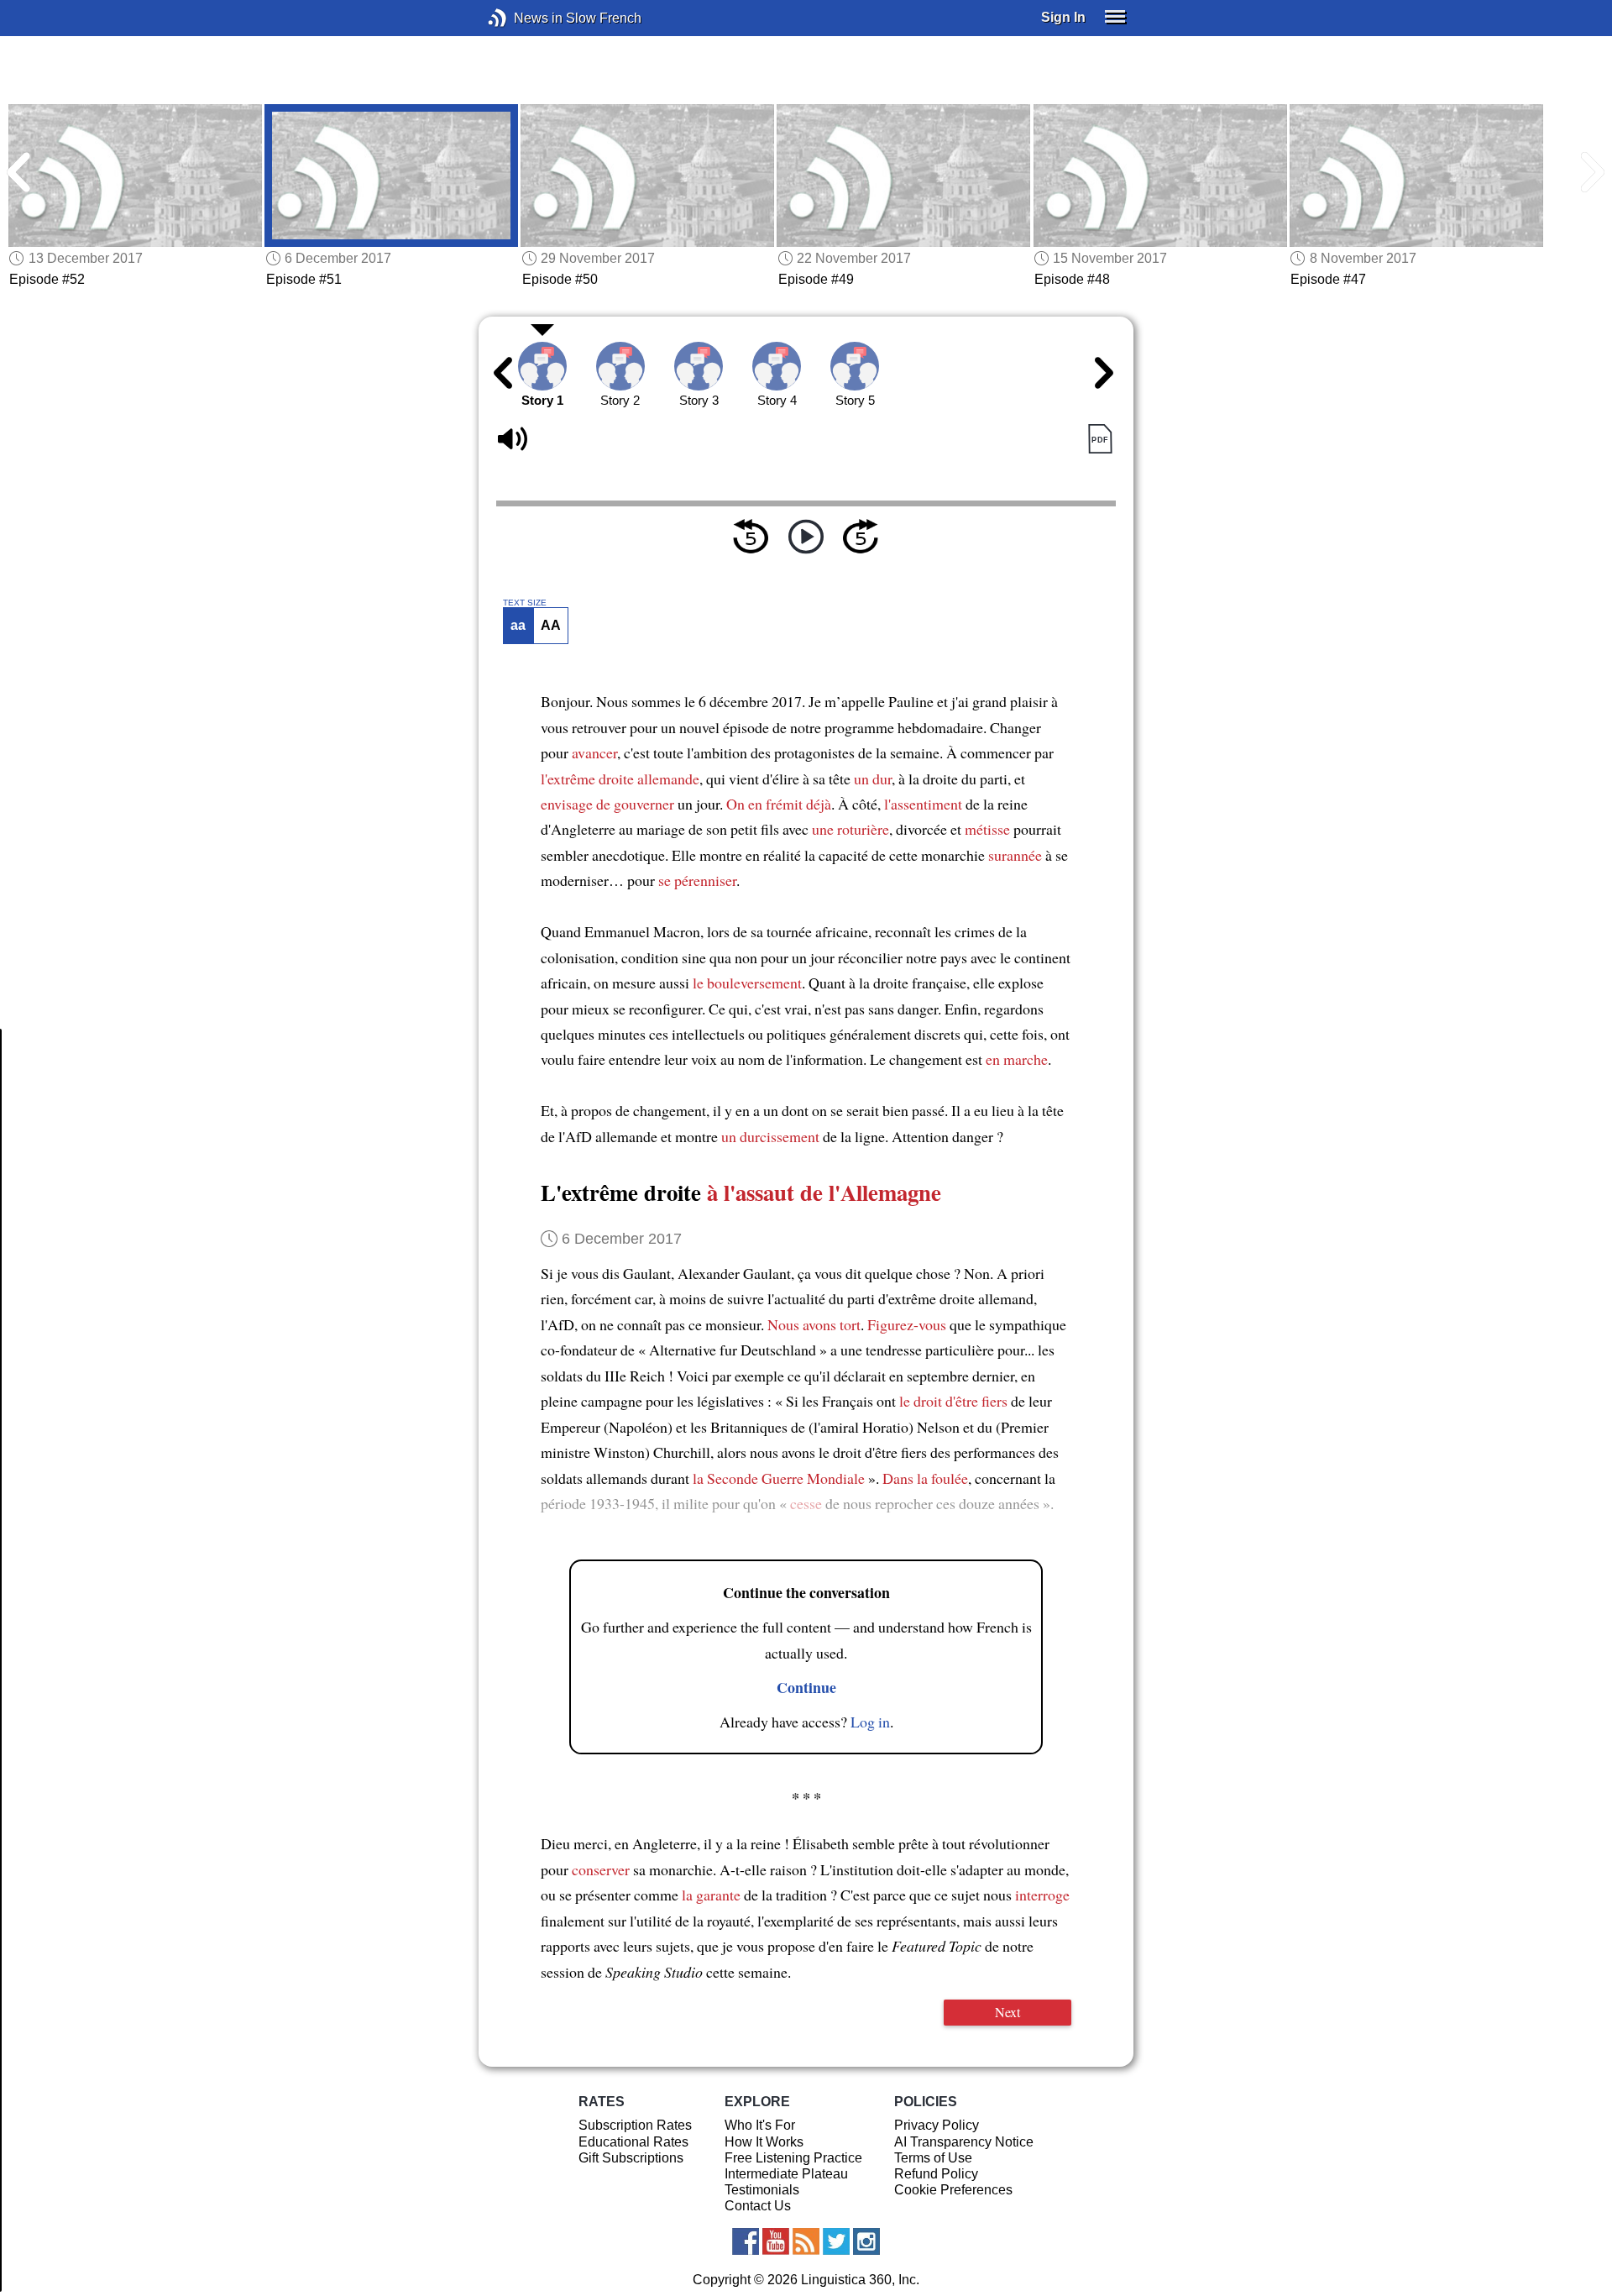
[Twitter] (836, 2241)
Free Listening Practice (793, 2158)
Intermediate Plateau (786, 2174)
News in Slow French (523, 18)
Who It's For (760, 2125)
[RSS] (806, 2241)
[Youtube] (776, 2241)
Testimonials (762, 2190)
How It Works (764, 2142)
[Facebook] (746, 2241)
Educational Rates (633, 2142)
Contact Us (758, 2206)
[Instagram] (866, 2241)
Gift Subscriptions (631, 2158)
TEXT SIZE (525, 603)
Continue (806, 1687)
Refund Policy (936, 2174)
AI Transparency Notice (964, 2142)
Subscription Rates (635, 2125)
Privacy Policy (937, 2125)
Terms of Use (933, 2158)
